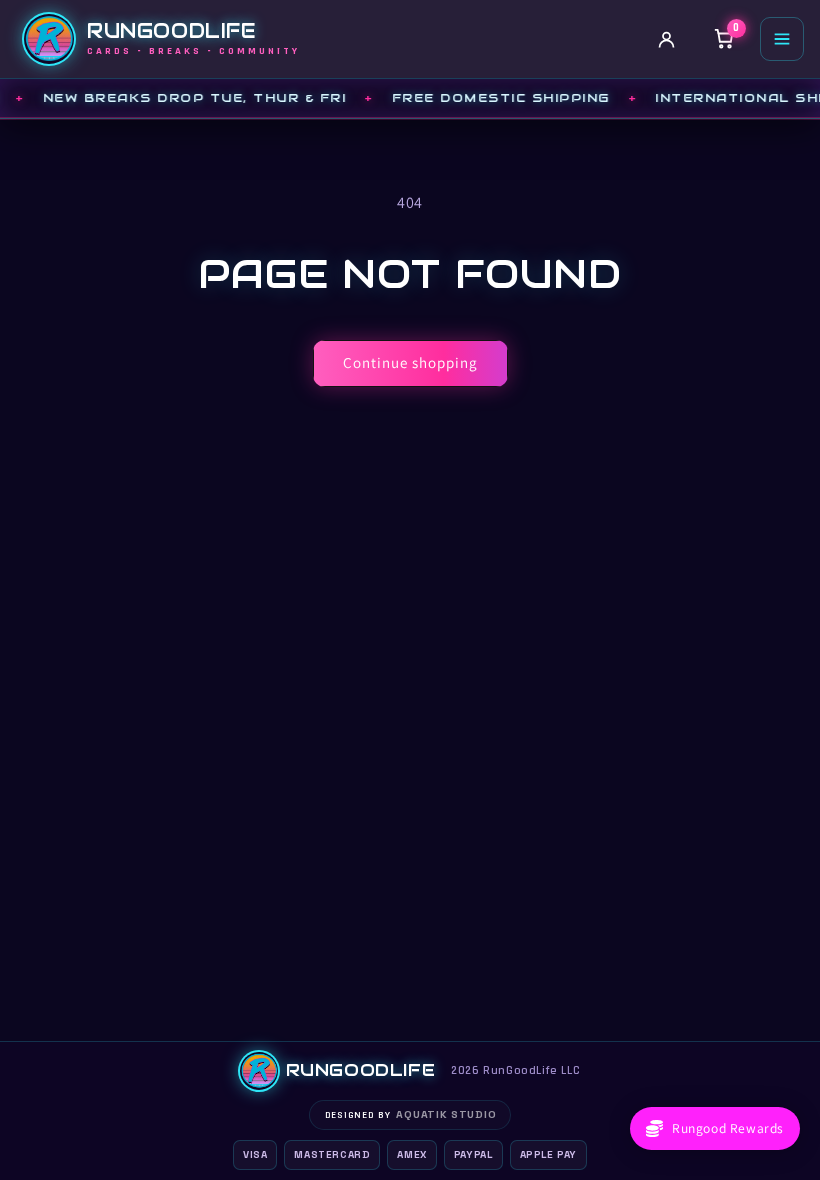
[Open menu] (782, 39)
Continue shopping (410, 362)
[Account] (666, 39)
